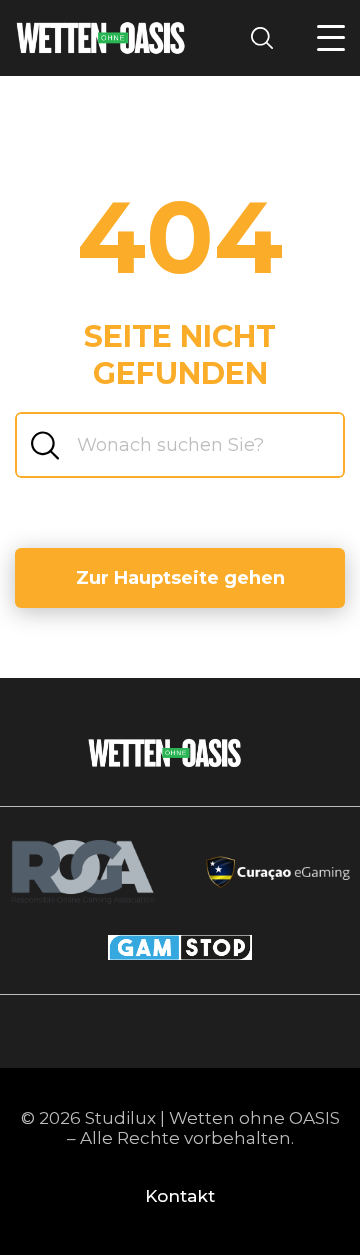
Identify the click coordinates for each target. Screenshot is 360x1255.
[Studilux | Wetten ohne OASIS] (101, 37)
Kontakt (180, 1196)
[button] (331, 38)
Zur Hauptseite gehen (180, 578)
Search (268, 37)
